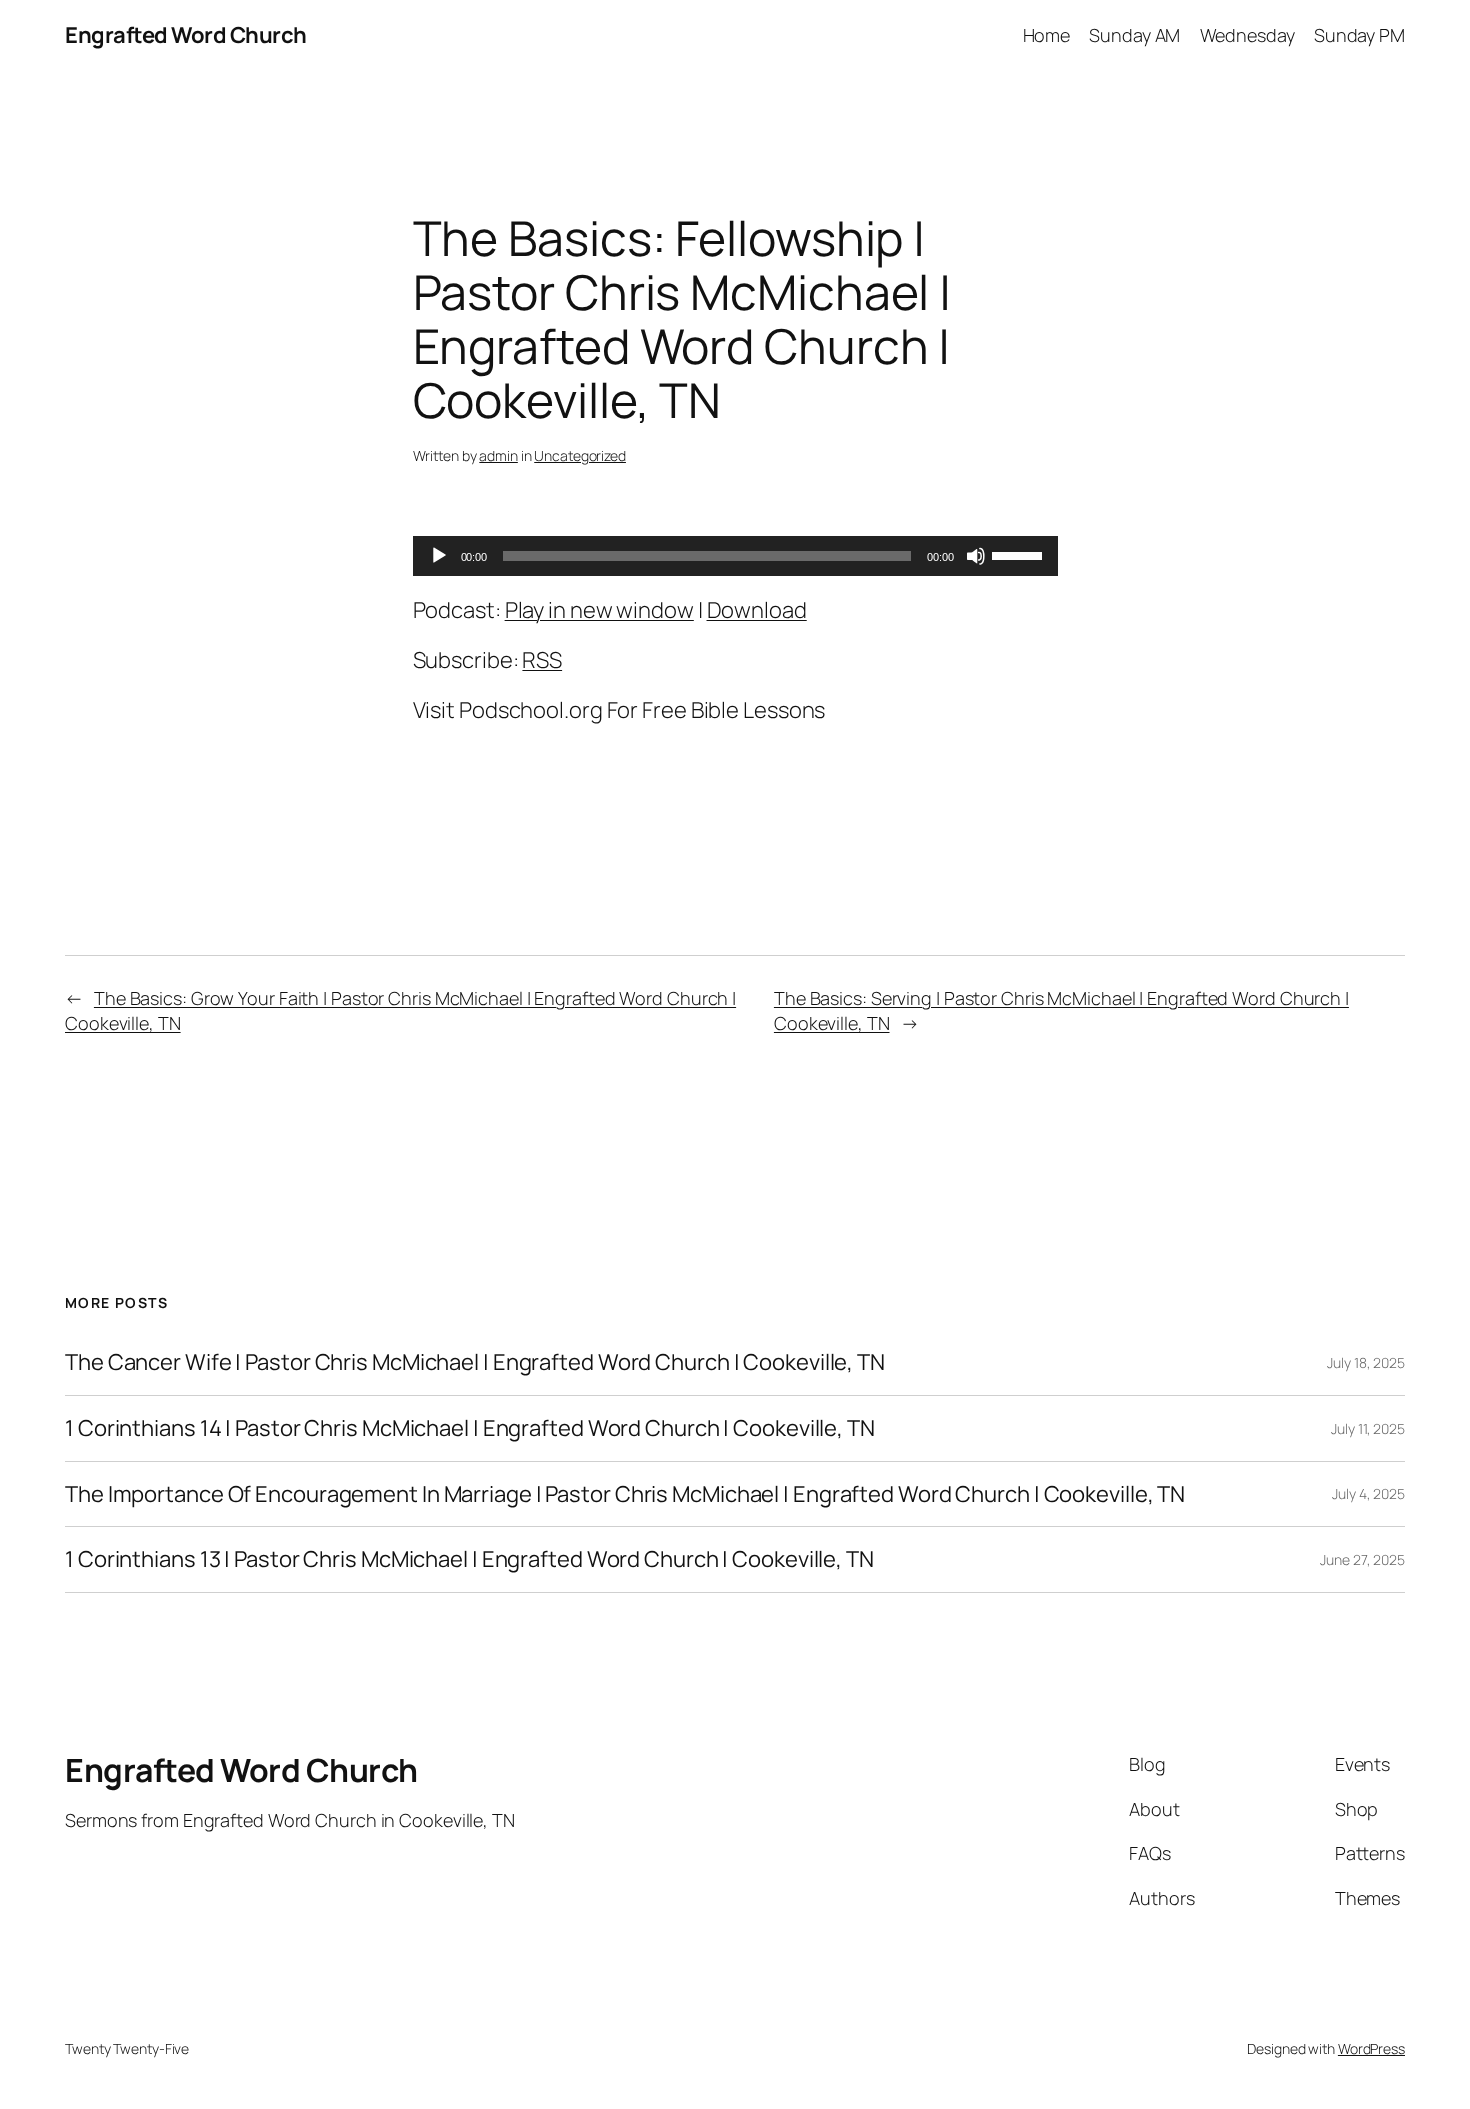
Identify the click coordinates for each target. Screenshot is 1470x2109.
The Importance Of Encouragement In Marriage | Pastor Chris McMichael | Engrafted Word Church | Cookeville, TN (625, 1494)
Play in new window (599, 610)
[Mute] (976, 556)
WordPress (1371, 2048)
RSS (542, 660)
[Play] (439, 556)
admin (498, 455)
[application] (735, 556)
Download (757, 610)
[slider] (1020, 554)
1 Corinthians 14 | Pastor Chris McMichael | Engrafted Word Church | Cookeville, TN (470, 1428)
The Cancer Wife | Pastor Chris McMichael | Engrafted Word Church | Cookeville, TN (475, 1362)
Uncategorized (580, 455)
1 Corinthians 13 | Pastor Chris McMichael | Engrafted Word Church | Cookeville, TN (469, 1559)
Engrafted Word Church (186, 35)
